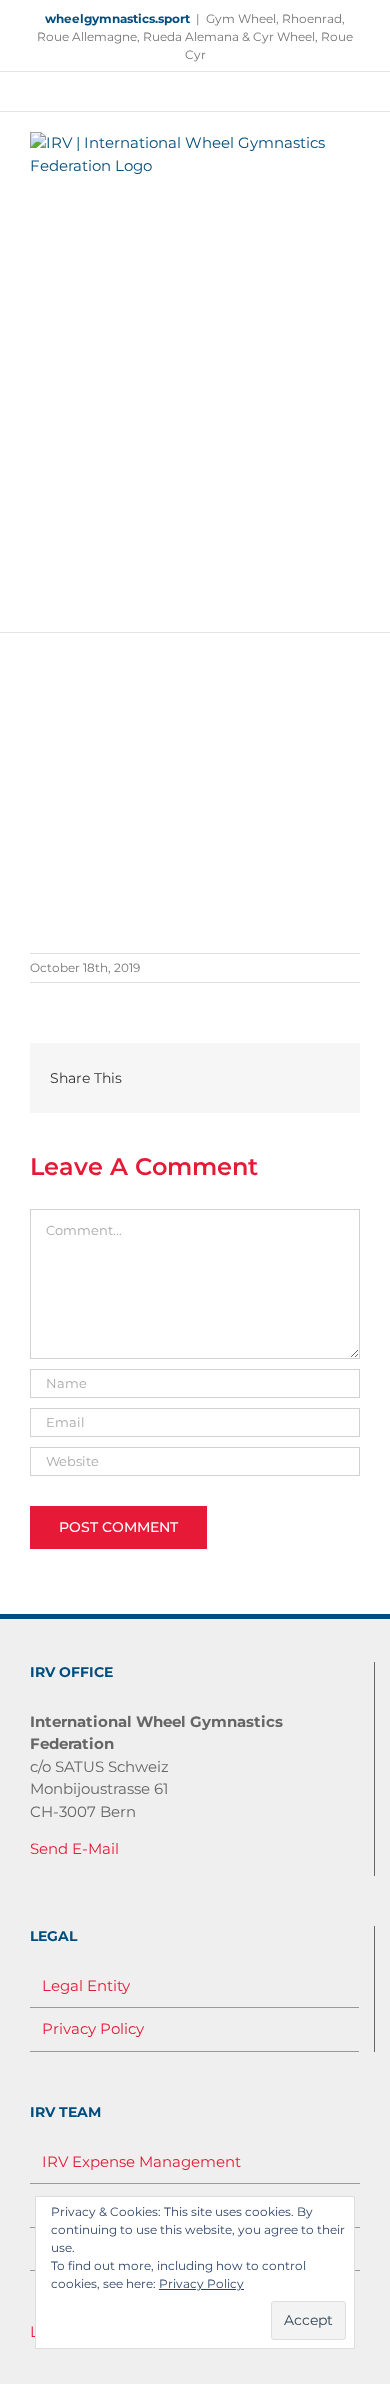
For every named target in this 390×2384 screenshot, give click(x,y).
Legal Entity (86, 1985)
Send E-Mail (74, 1848)
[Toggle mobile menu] (352, 601)
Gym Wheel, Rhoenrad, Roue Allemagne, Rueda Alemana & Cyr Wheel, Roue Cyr (195, 36)
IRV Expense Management (141, 2161)
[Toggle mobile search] (316, 601)
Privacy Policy (93, 2028)
